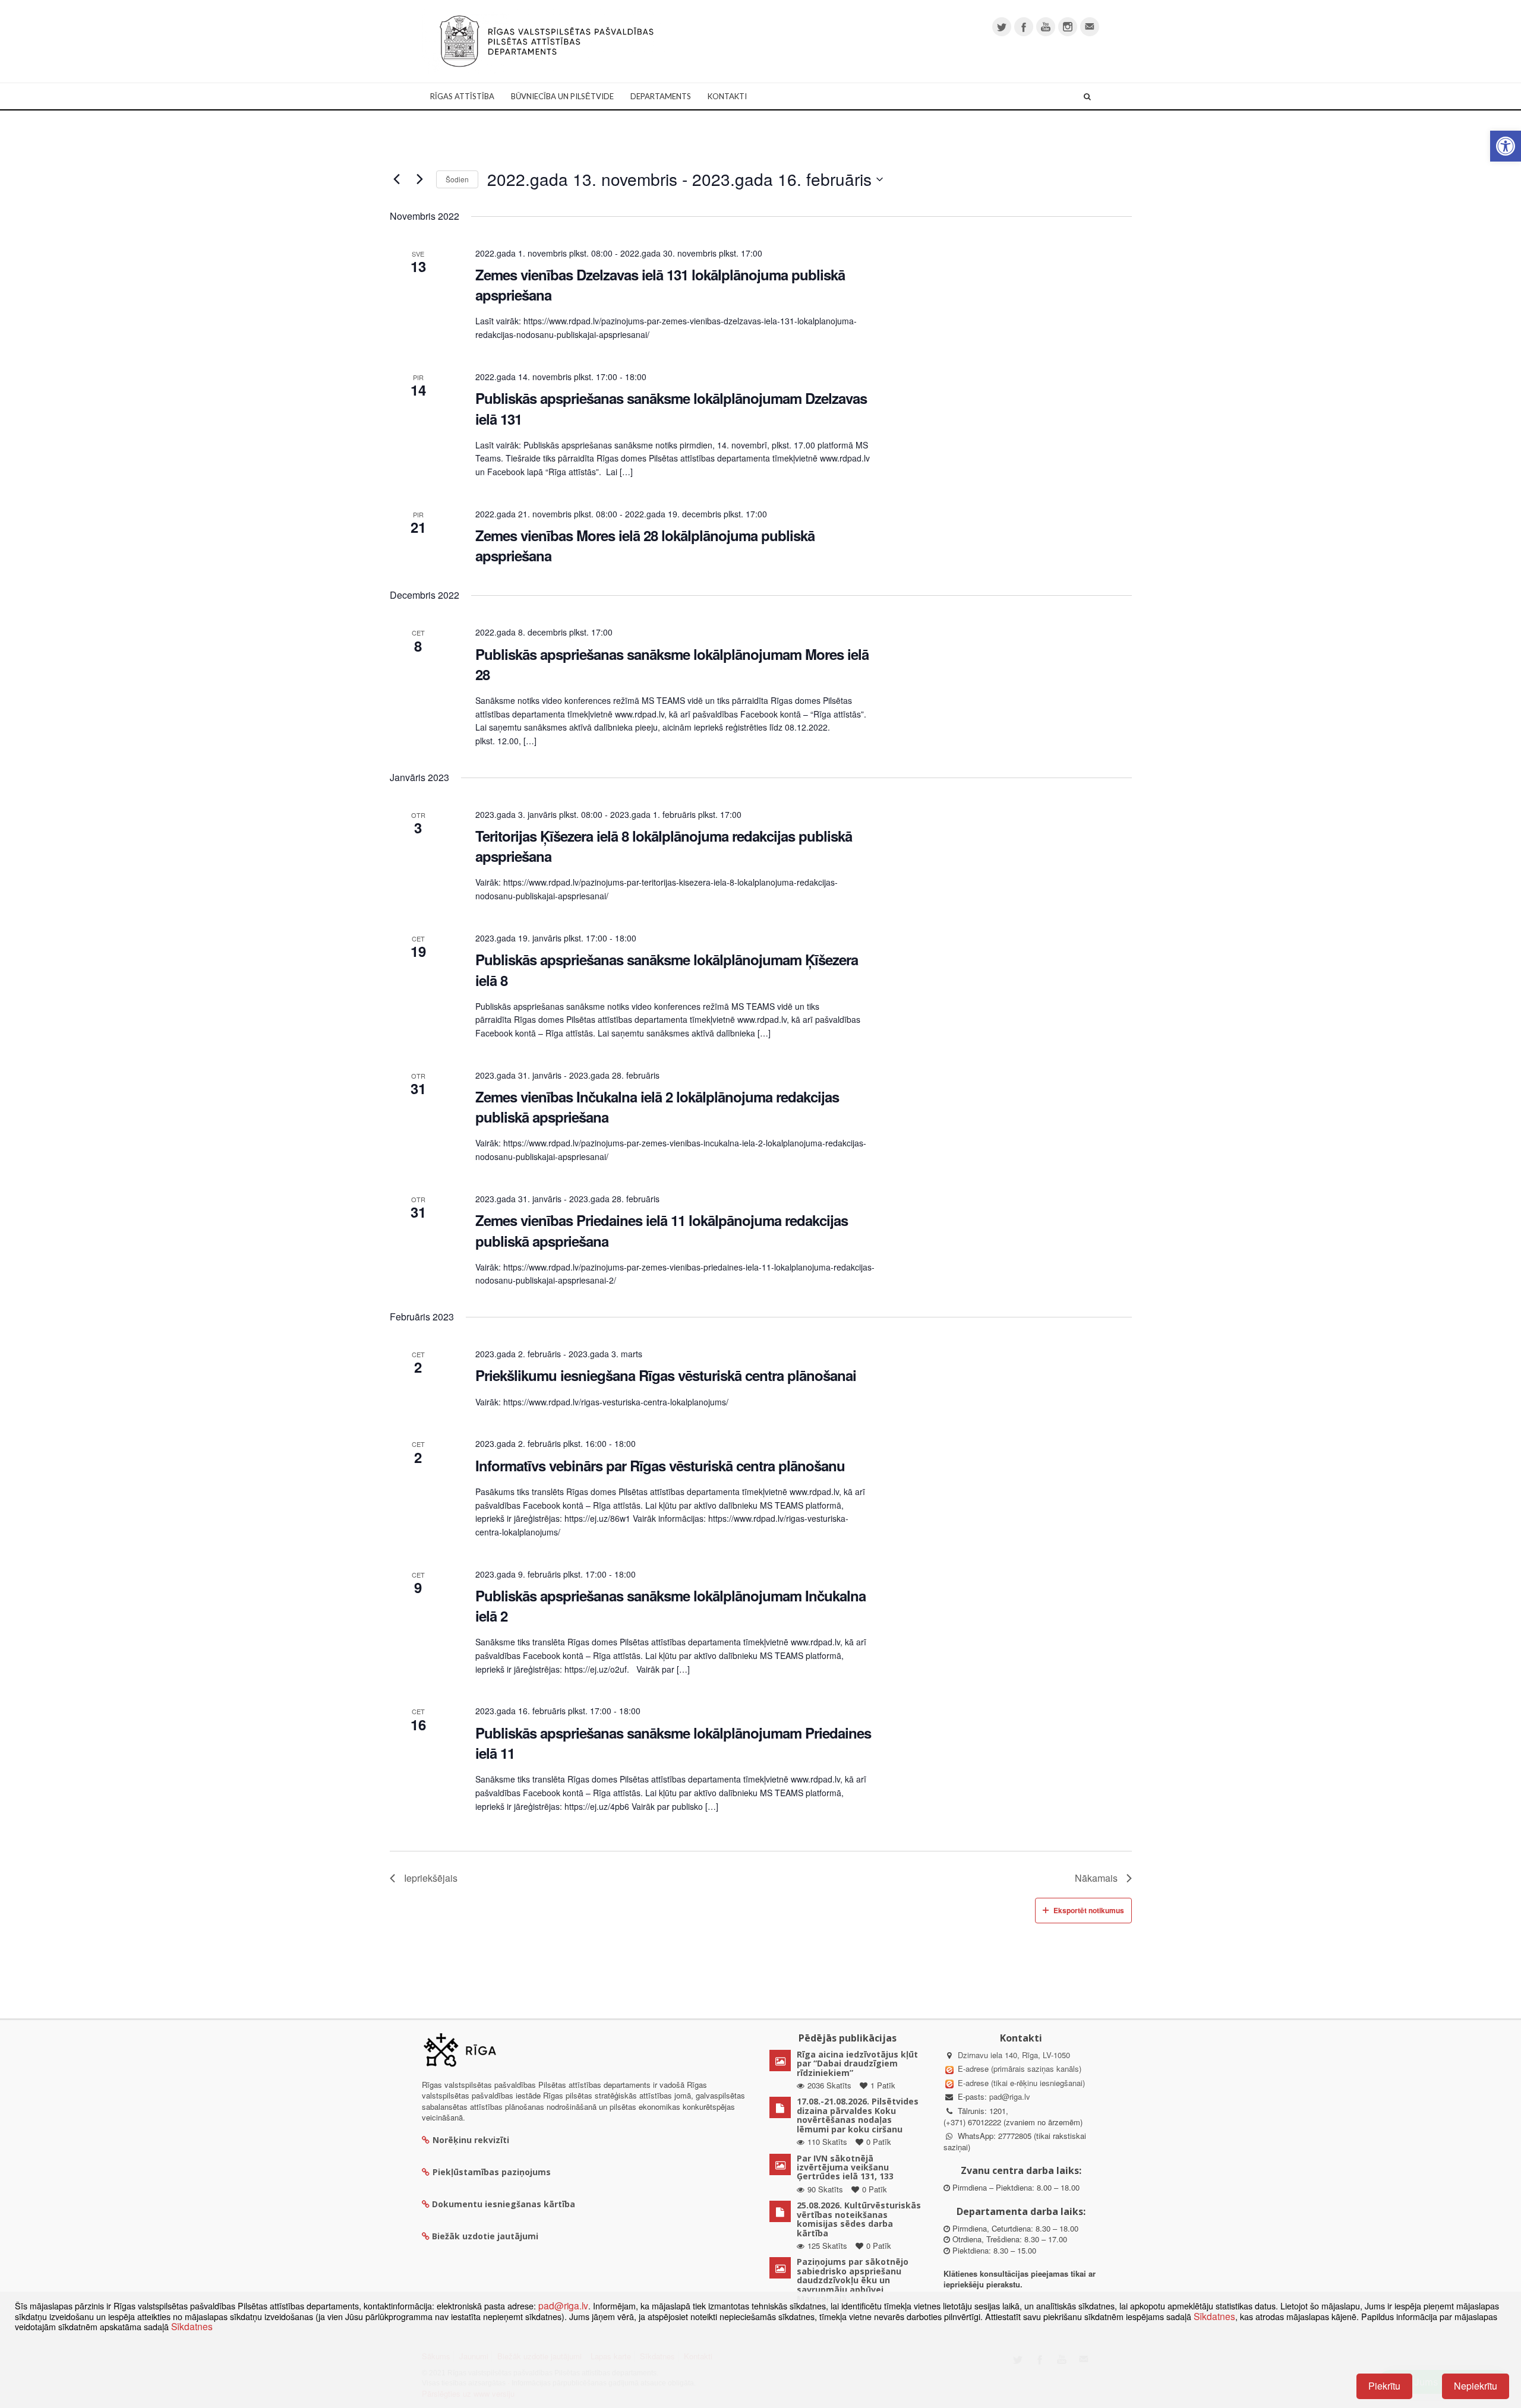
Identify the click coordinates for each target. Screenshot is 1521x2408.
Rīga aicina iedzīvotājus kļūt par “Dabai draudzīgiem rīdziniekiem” (857, 2063)
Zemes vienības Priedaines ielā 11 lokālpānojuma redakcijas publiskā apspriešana (662, 1230)
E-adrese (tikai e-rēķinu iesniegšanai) (1020, 2083)
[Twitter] (1002, 27)
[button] (1506, 146)
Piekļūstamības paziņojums (492, 2172)
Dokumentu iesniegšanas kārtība (504, 2204)
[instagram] (1068, 27)
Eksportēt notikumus (1089, 1910)
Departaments (661, 96)
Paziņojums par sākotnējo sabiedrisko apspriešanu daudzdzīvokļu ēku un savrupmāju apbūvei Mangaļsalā (853, 2280)
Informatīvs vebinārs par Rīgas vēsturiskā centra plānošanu (660, 1465)
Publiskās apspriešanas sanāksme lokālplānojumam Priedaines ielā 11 (673, 1743)
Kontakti (727, 96)
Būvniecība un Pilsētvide (562, 96)
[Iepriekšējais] (397, 179)
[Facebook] (1024, 27)
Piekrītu (1384, 2386)
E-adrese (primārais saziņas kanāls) (1020, 2069)
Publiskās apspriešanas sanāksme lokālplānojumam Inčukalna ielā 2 (670, 1606)
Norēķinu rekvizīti (471, 2140)
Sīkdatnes (1214, 2316)
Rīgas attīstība (462, 96)
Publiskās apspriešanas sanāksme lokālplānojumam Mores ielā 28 (672, 664)
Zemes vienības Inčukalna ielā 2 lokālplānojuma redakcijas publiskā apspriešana (657, 1107)
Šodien (457, 179)
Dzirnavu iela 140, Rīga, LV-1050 (1014, 2055)
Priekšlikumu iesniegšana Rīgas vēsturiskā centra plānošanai (666, 1375)
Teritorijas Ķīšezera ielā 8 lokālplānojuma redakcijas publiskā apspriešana (664, 846)
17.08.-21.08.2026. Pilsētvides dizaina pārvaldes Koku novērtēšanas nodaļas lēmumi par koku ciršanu (858, 2115)
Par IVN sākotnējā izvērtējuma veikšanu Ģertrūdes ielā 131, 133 (845, 2167)
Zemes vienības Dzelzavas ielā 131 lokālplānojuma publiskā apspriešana (660, 285)
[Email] (1090, 27)
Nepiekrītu (1476, 2386)
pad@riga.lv (1010, 2096)
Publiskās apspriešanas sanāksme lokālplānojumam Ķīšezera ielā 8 (667, 969)
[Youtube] (1046, 27)
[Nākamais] (420, 179)
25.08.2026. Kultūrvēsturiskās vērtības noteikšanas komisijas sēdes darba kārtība (859, 2219)
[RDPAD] (547, 40)
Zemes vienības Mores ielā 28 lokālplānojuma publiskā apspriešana (645, 545)
